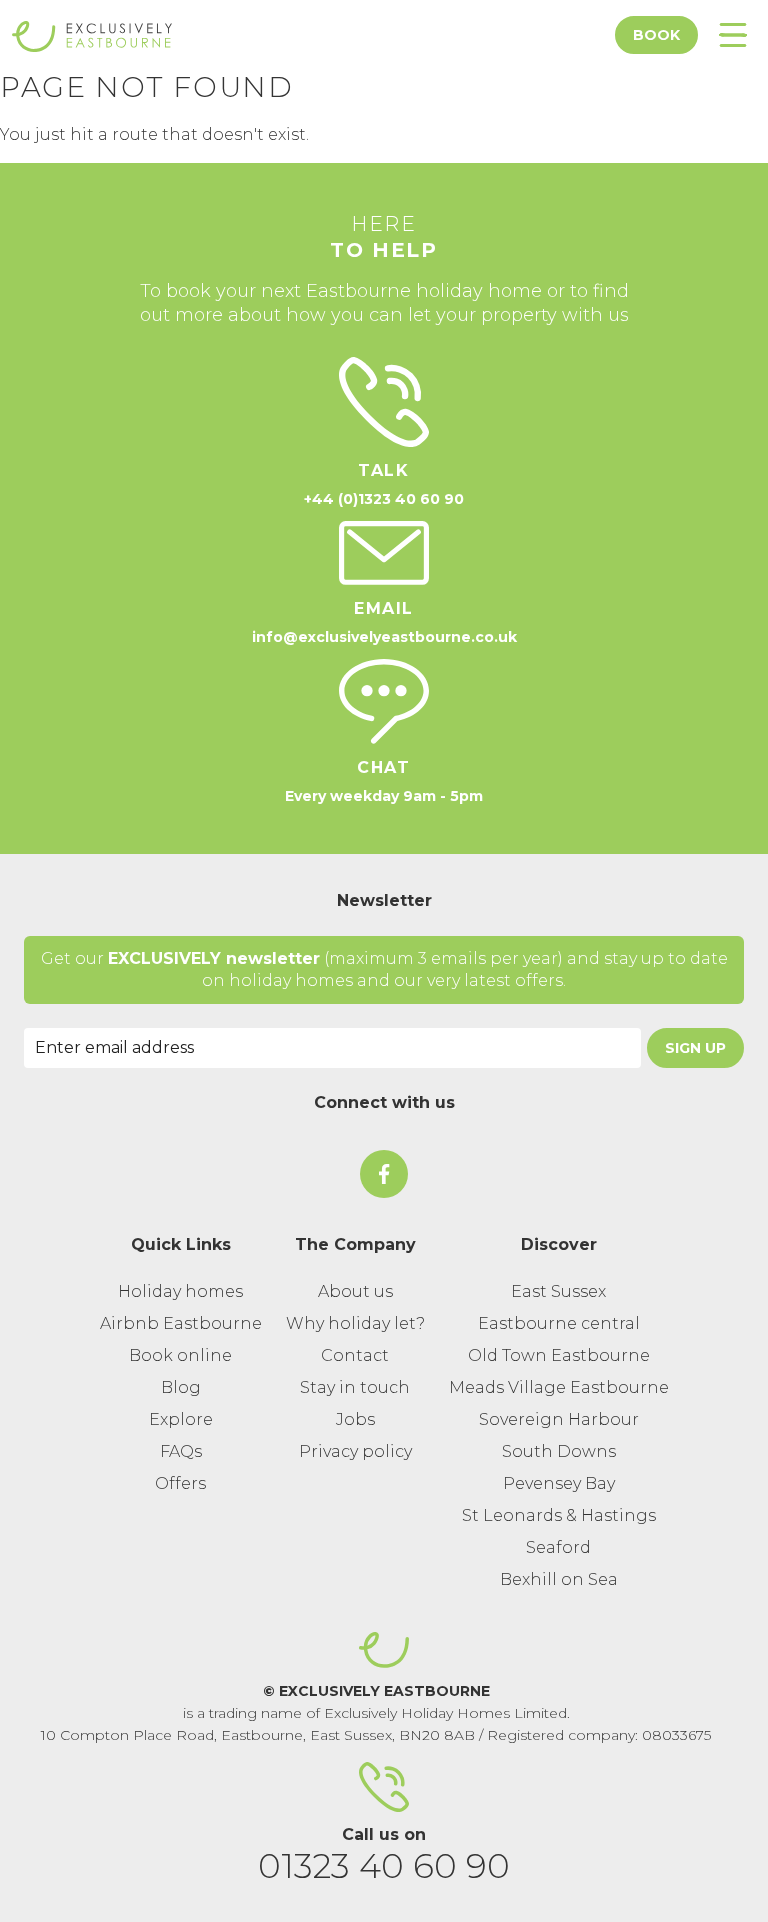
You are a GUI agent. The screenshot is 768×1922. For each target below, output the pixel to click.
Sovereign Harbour (559, 1419)
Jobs (355, 1419)
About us (355, 1291)
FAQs (181, 1451)
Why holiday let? (355, 1323)
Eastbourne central (559, 1323)
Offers (180, 1483)
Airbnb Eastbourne (181, 1323)
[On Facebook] (384, 1174)
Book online (180, 1355)
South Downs (559, 1451)
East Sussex (558, 1291)
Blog (181, 1387)
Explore (181, 1419)
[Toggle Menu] (733, 35)
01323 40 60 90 (384, 1866)
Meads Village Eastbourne (559, 1387)
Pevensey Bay (559, 1483)
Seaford (558, 1547)
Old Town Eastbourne (559, 1355)
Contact (355, 1355)
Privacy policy (355, 1451)
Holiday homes (180, 1291)
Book (656, 35)
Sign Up (695, 1048)
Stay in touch (355, 1387)
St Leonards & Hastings (559, 1515)
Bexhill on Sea (559, 1579)
